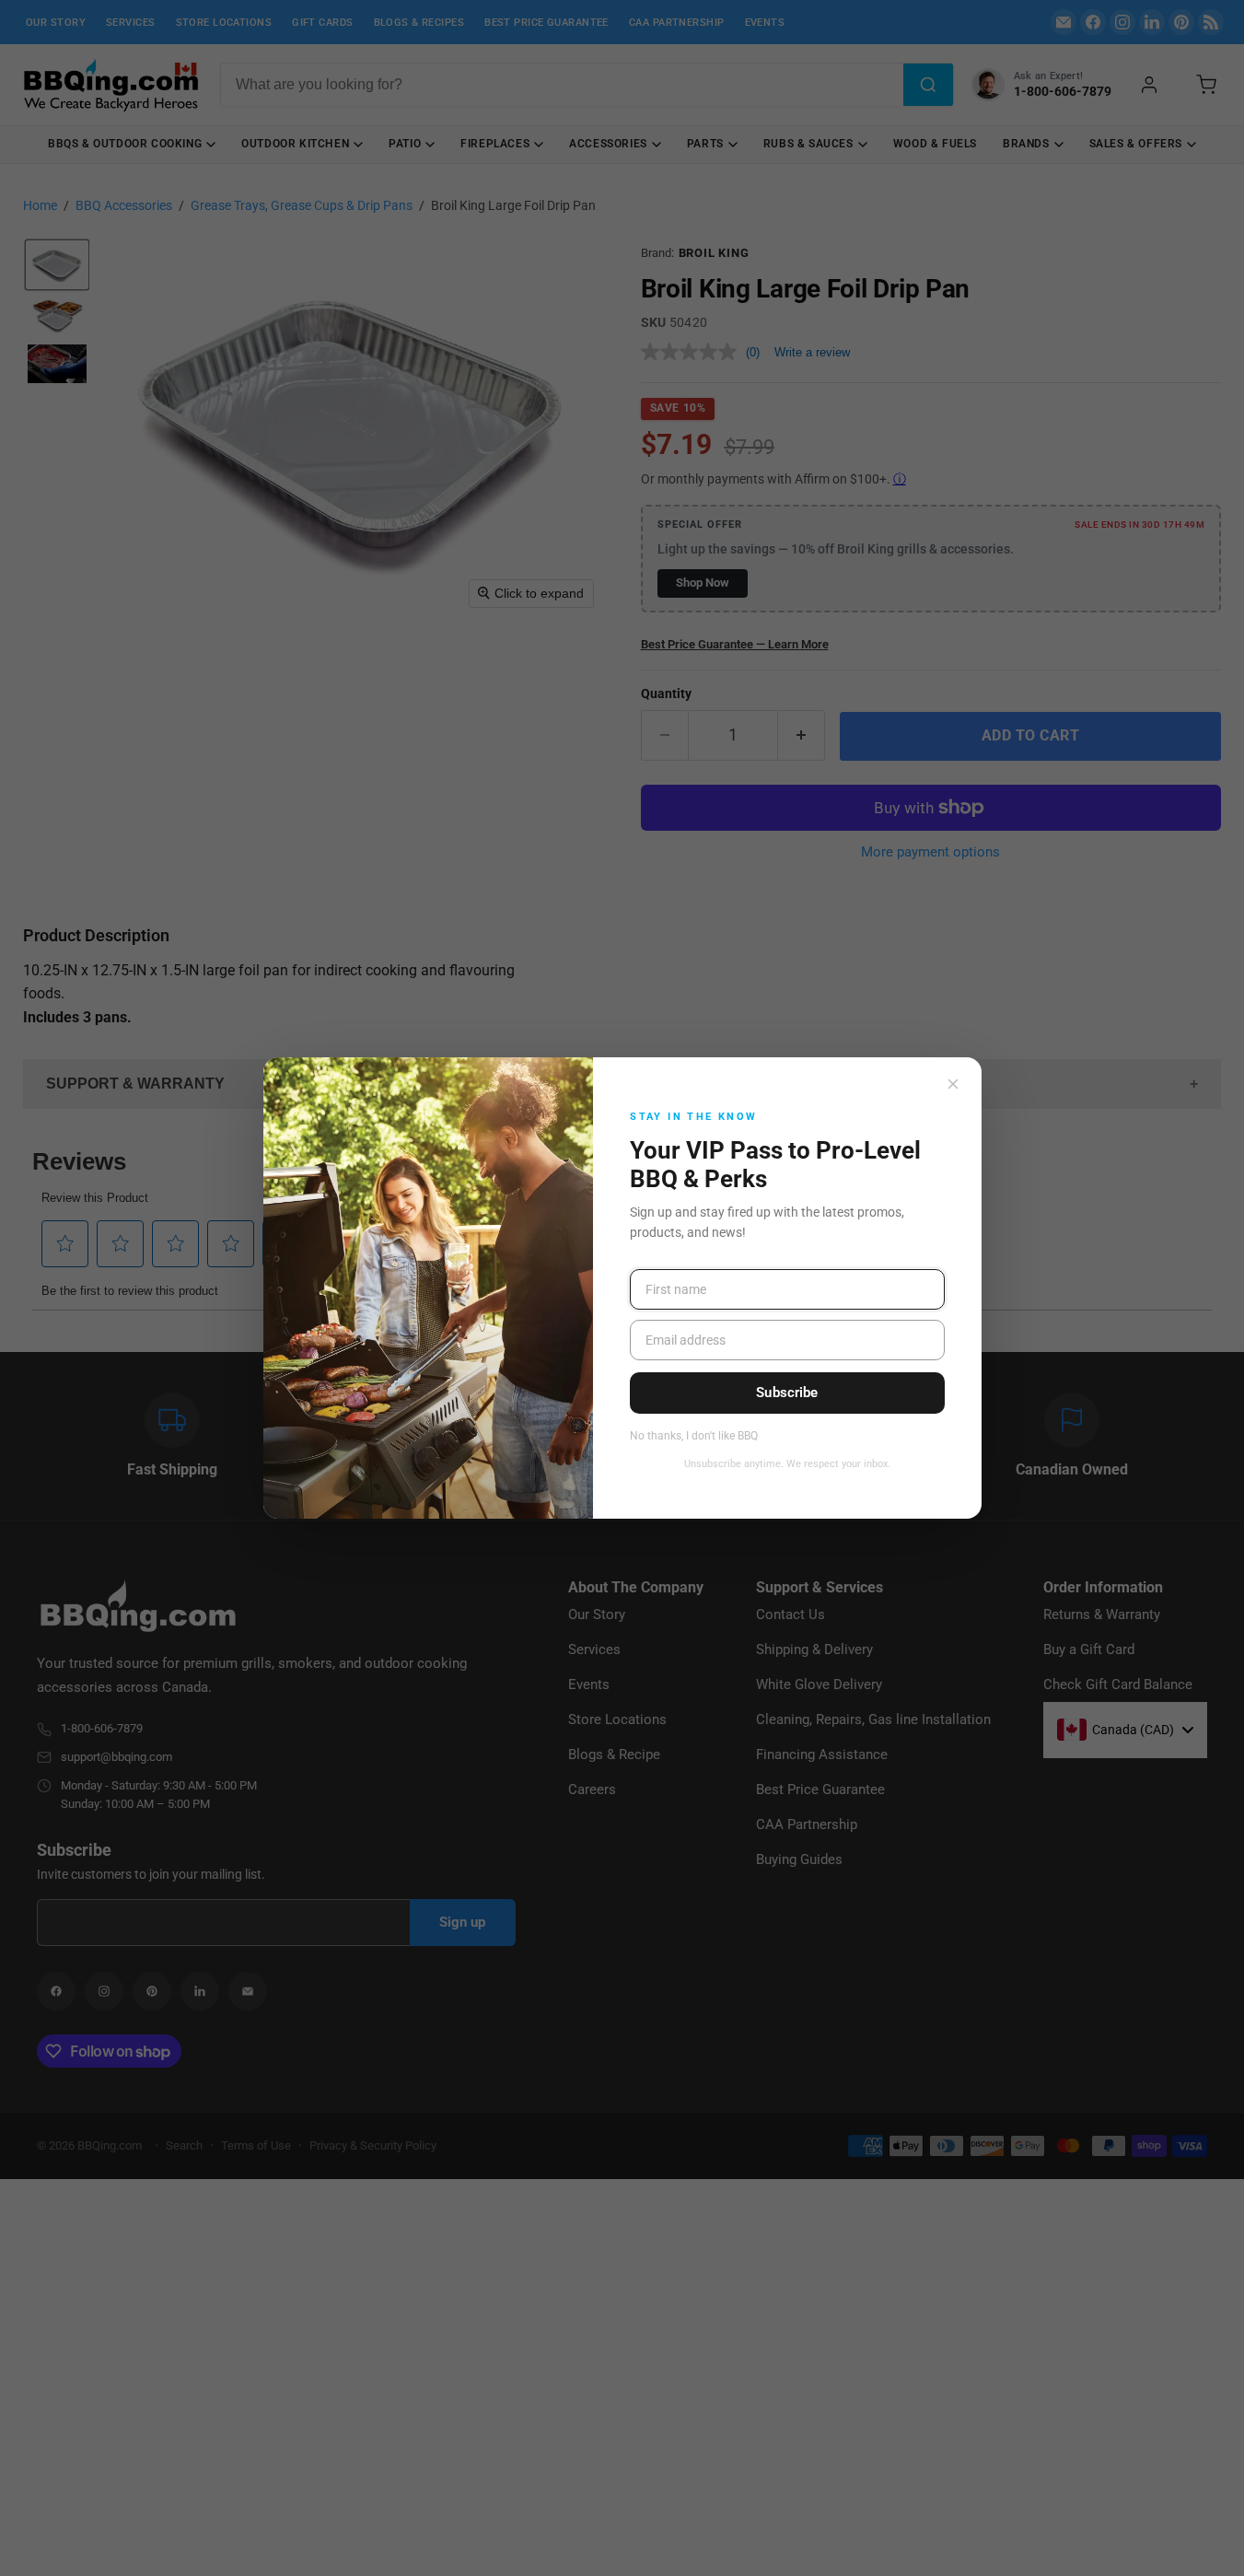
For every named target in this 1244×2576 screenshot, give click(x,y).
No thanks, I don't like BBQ (694, 1436)
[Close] (953, 1084)
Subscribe (787, 1393)
